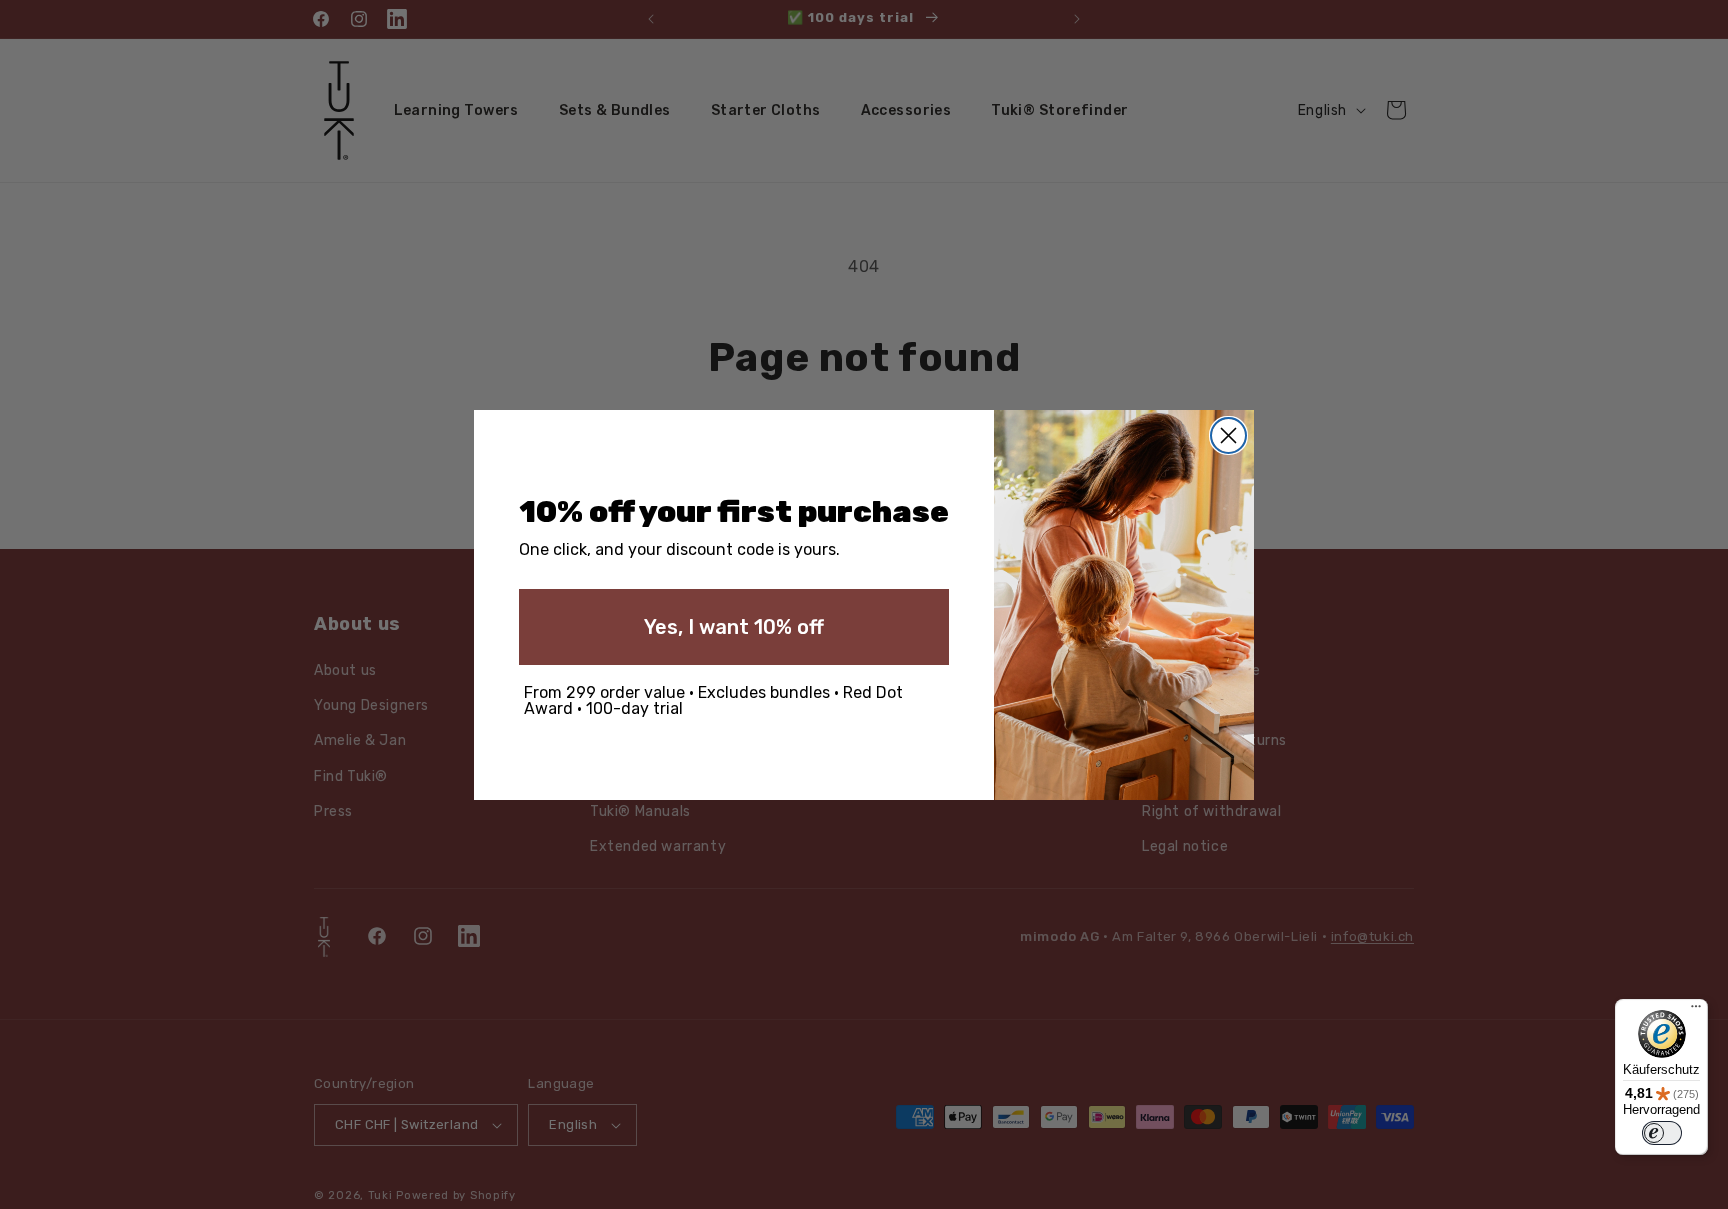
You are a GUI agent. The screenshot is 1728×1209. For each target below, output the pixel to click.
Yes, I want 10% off (734, 627)
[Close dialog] (1228, 435)
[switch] (1662, 1133)
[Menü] (1696, 1011)
